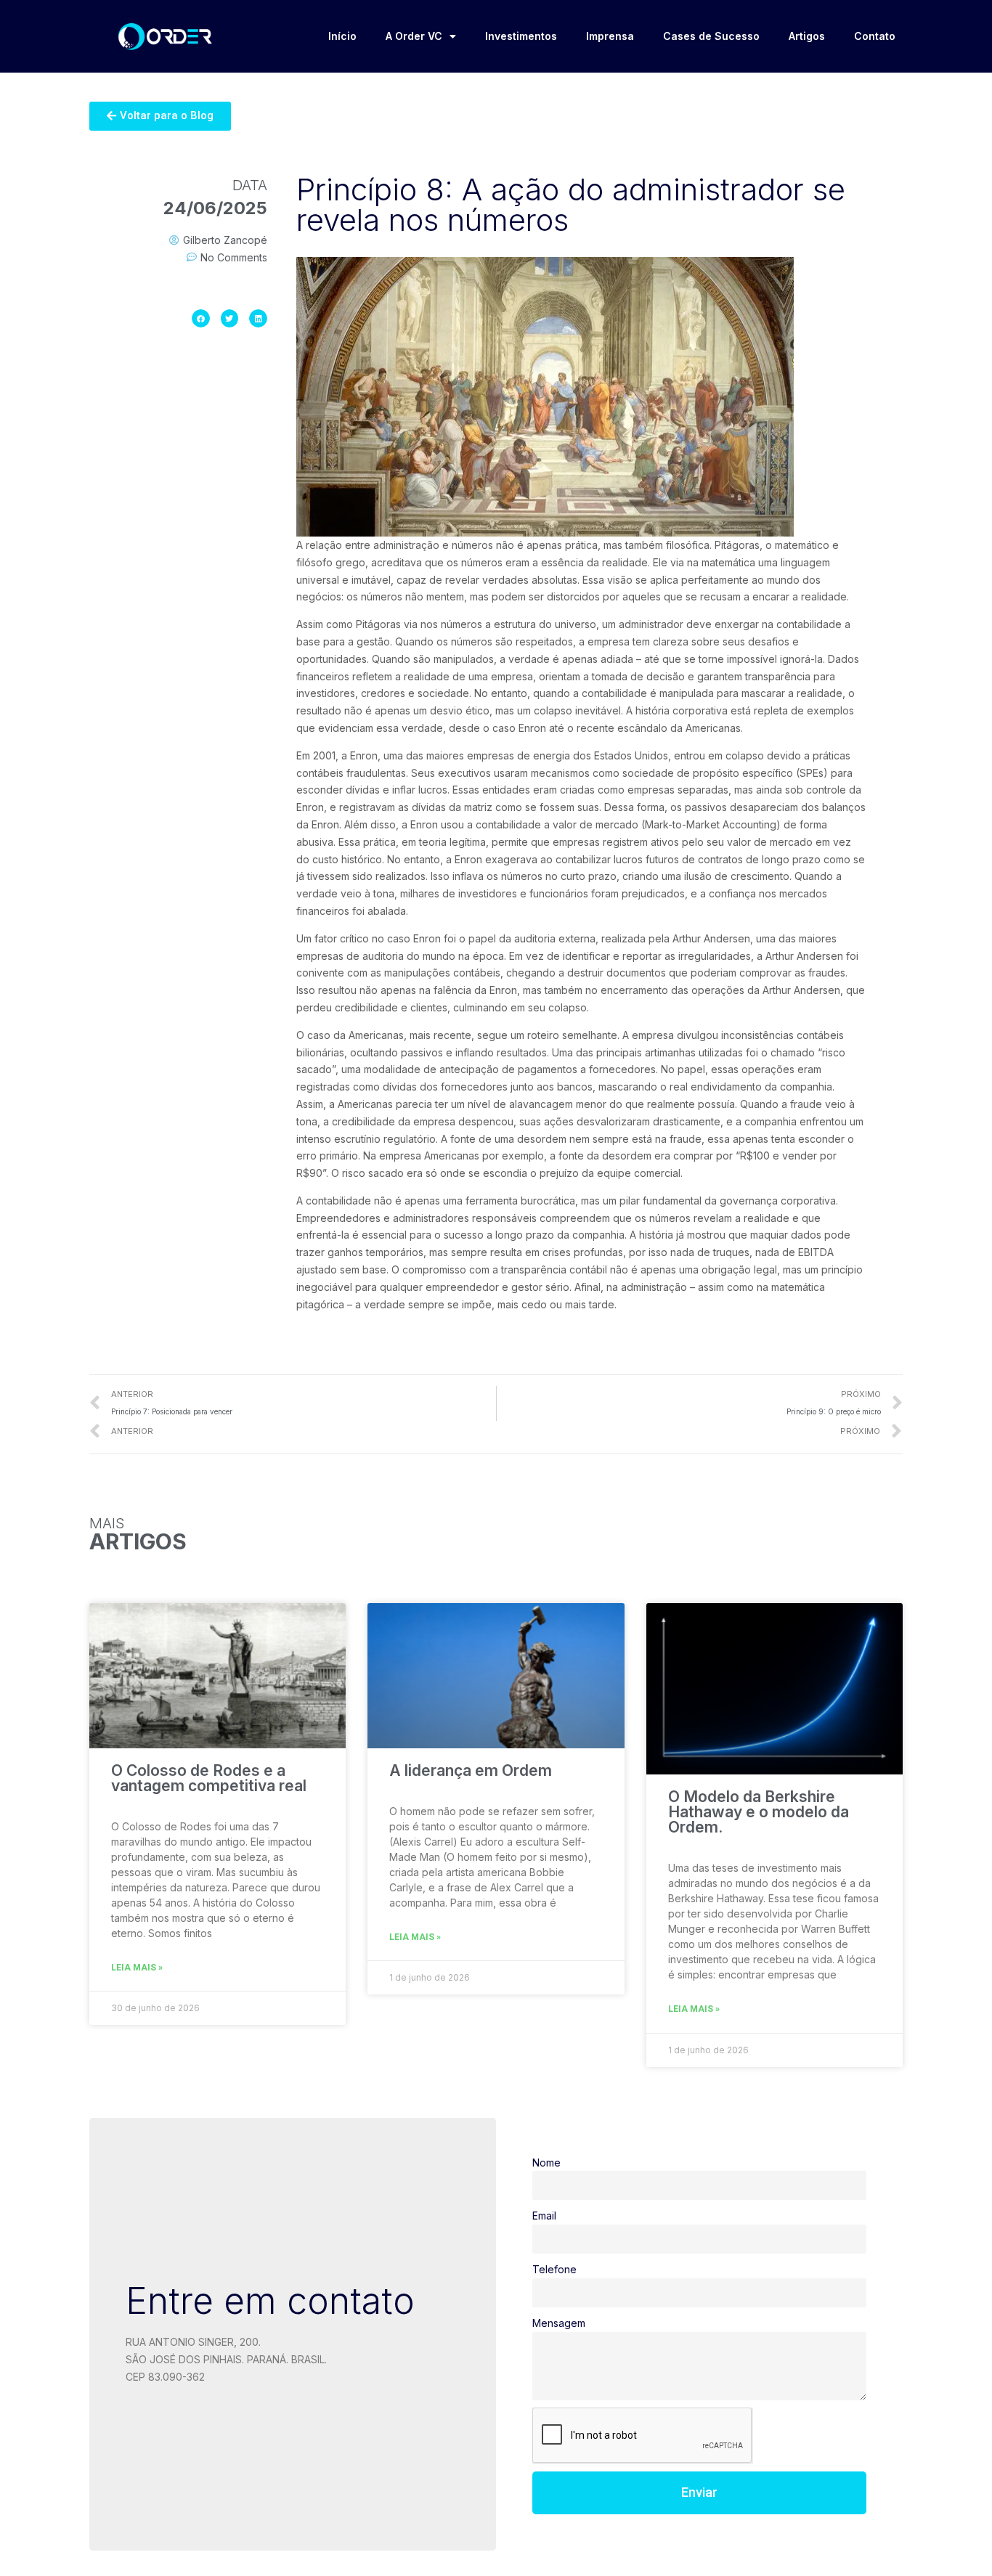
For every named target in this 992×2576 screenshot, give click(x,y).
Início (342, 36)
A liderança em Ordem (471, 1770)
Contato (875, 36)
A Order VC (414, 36)
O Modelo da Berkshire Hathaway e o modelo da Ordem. (759, 1812)
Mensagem (559, 2323)
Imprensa (610, 36)
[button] (160, 116)
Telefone (554, 2269)
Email (544, 2216)
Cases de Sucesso (711, 36)
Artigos (807, 36)
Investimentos (521, 36)
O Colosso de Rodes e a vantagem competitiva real (209, 1778)
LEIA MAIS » (137, 1968)
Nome (546, 2163)
